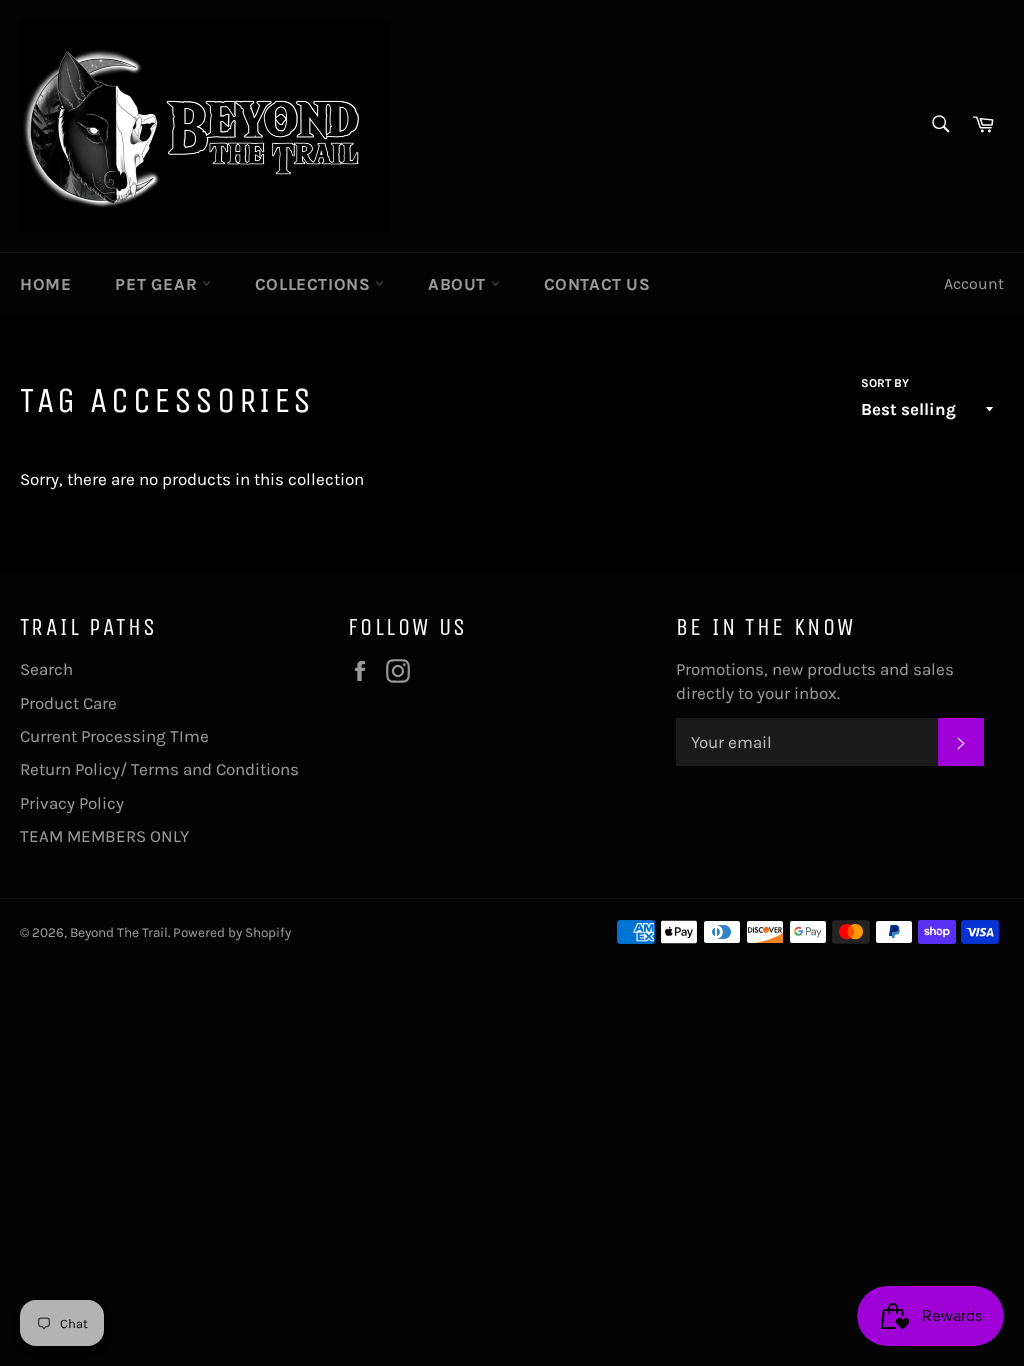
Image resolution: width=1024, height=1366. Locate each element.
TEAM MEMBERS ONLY (104, 836)
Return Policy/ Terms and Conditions (159, 769)
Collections (315, 284)
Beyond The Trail (119, 932)
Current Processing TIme (114, 736)
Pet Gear (158, 284)
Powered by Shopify (232, 932)
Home (45, 284)
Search (46, 669)
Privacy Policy (72, 803)
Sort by (885, 383)
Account (974, 283)
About (459, 284)
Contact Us (597, 284)
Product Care (68, 703)
